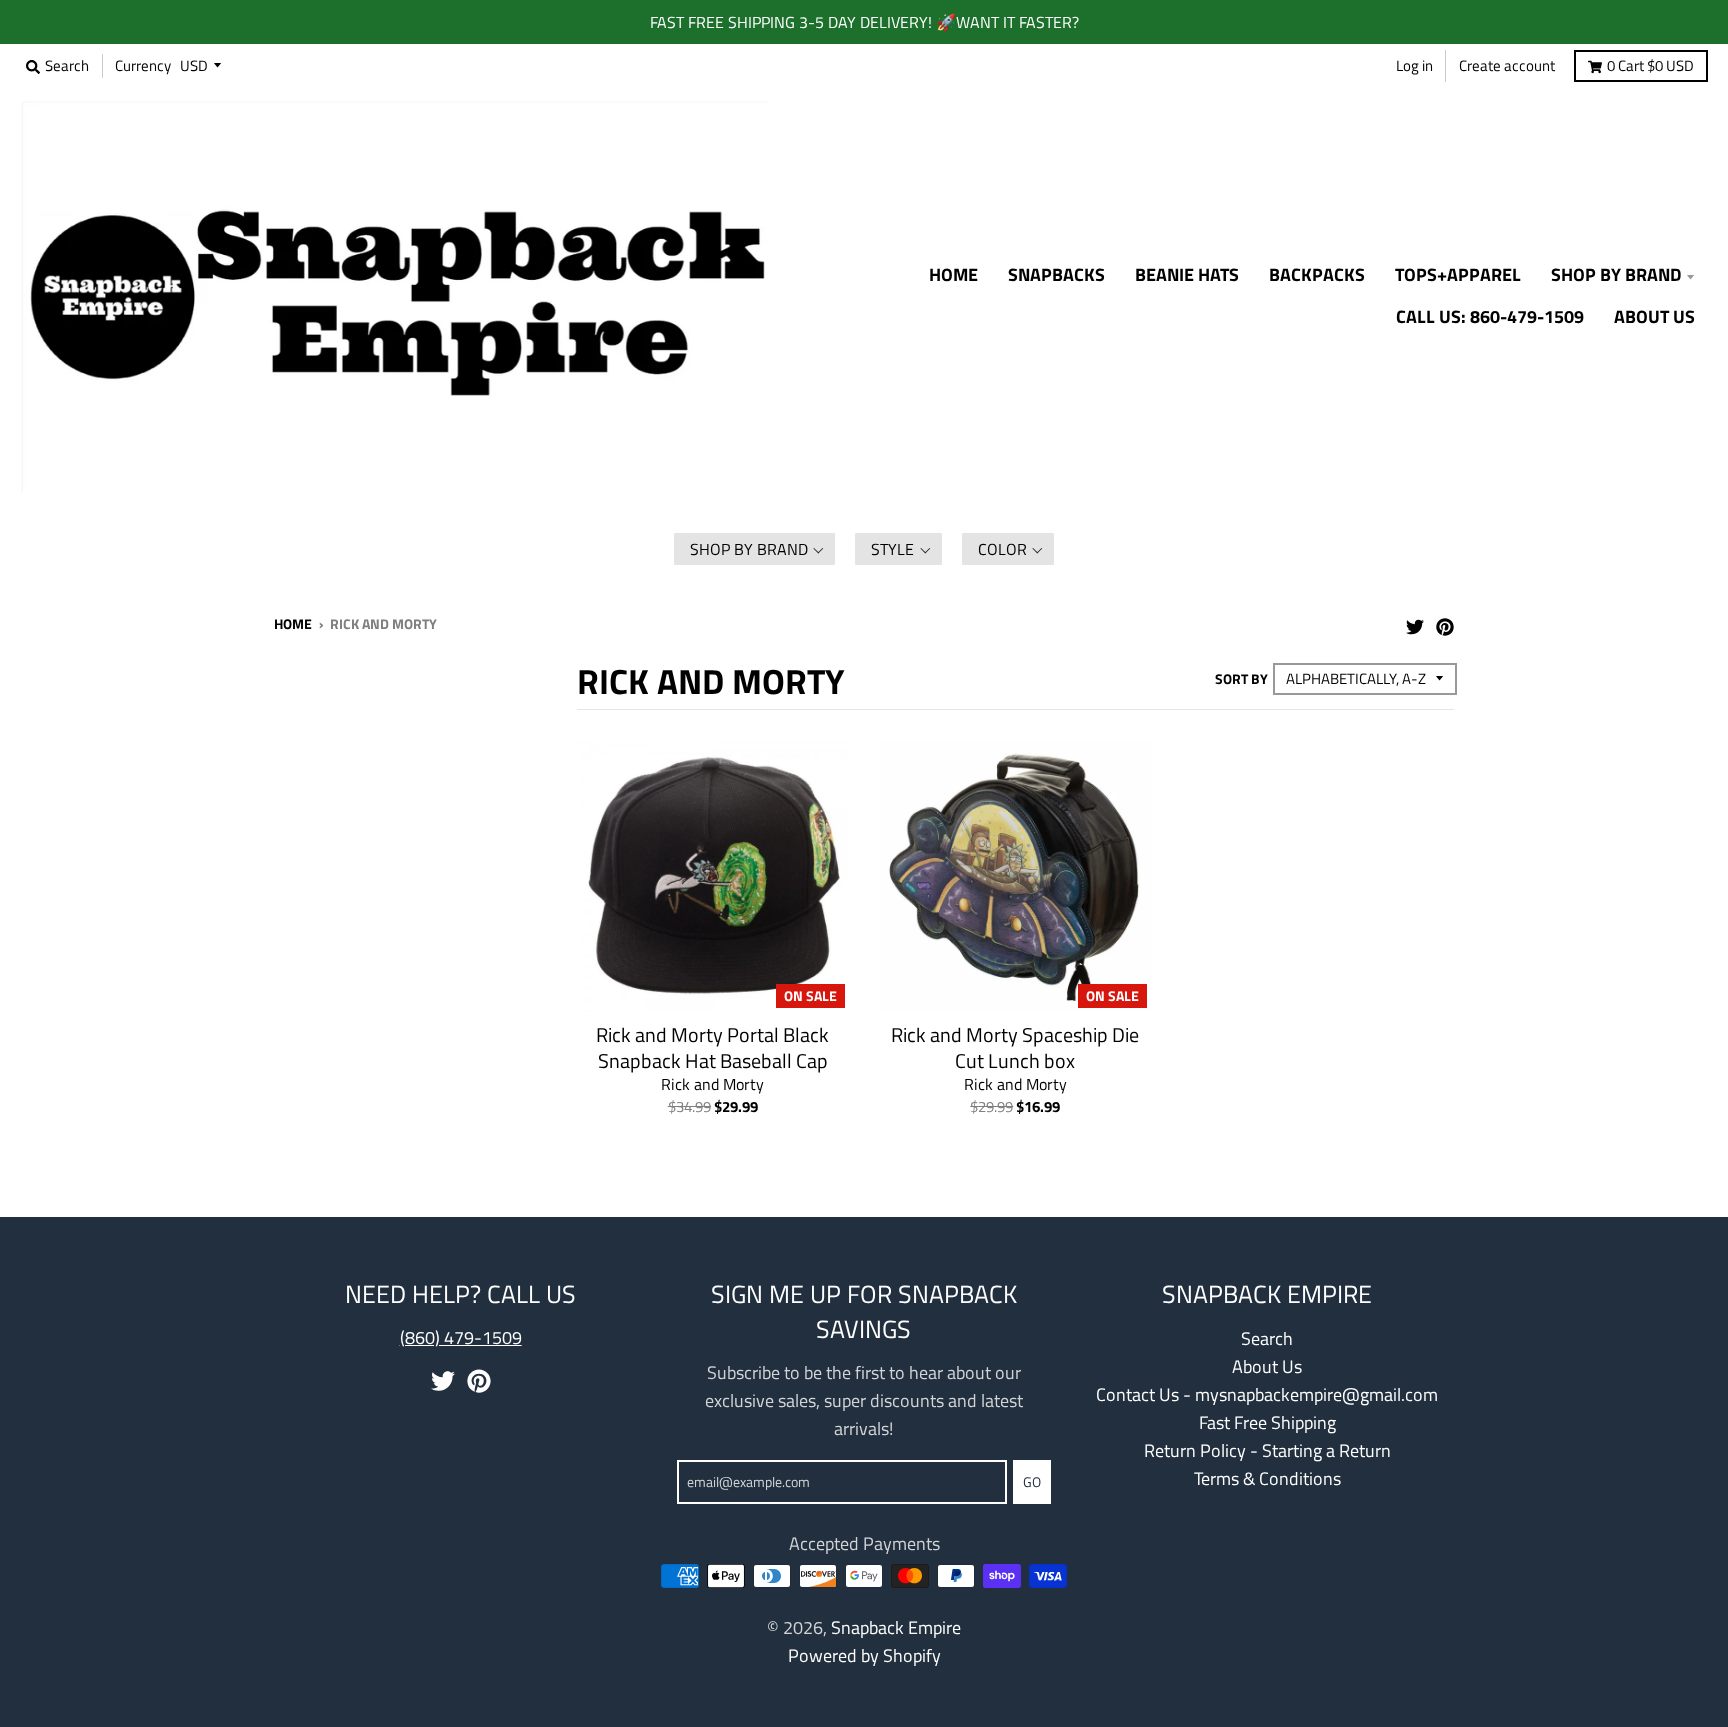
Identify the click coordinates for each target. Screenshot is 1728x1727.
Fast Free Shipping (1267, 1422)
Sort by (1241, 678)
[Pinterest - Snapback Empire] (1445, 622)
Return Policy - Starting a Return (1267, 1450)
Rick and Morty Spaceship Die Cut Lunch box (1015, 1047)
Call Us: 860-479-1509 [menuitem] (1490, 316)
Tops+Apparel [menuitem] (1458, 274)
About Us (1267, 1366)
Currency (143, 65)
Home (293, 623)
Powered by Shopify (864, 1655)
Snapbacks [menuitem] (1056, 274)
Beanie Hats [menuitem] (1187, 274)
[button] (755, 549)
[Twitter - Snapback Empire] (1415, 622)
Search (1267, 1338)
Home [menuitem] (953, 274)
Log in (1414, 65)
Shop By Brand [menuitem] (1616, 274)
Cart (1650, 65)
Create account (1507, 65)
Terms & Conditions (1267, 1478)
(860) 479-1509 (461, 1337)
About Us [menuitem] (1654, 316)
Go (1032, 1481)
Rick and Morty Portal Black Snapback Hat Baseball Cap (712, 1047)
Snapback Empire (896, 1627)
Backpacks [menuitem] (1317, 274)
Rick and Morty (712, 1084)
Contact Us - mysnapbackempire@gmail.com (1267, 1394)
